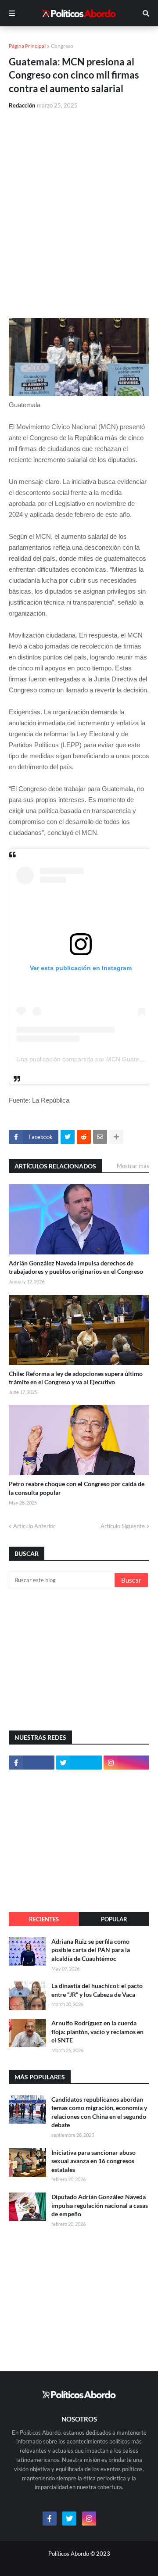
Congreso (62, 46)
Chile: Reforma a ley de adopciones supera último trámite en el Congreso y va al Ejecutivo (76, 1378)
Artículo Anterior (34, 1526)
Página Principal (27, 46)
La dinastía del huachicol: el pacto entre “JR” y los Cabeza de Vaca (97, 1990)
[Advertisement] (79, 200)
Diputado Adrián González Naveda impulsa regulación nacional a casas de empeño (100, 2205)
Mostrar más (133, 1166)
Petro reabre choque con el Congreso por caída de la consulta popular (77, 1488)
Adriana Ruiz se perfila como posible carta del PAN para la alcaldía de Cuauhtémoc (91, 1950)
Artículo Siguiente (123, 1526)
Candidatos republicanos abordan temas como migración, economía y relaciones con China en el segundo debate (99, 2112)
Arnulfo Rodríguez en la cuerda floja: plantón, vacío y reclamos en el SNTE (97, 2031)
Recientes (44, 1919)
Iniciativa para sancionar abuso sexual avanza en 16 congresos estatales (93, 2161)
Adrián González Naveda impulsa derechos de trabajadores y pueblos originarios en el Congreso (76, 1267)
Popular (114, 1919)
